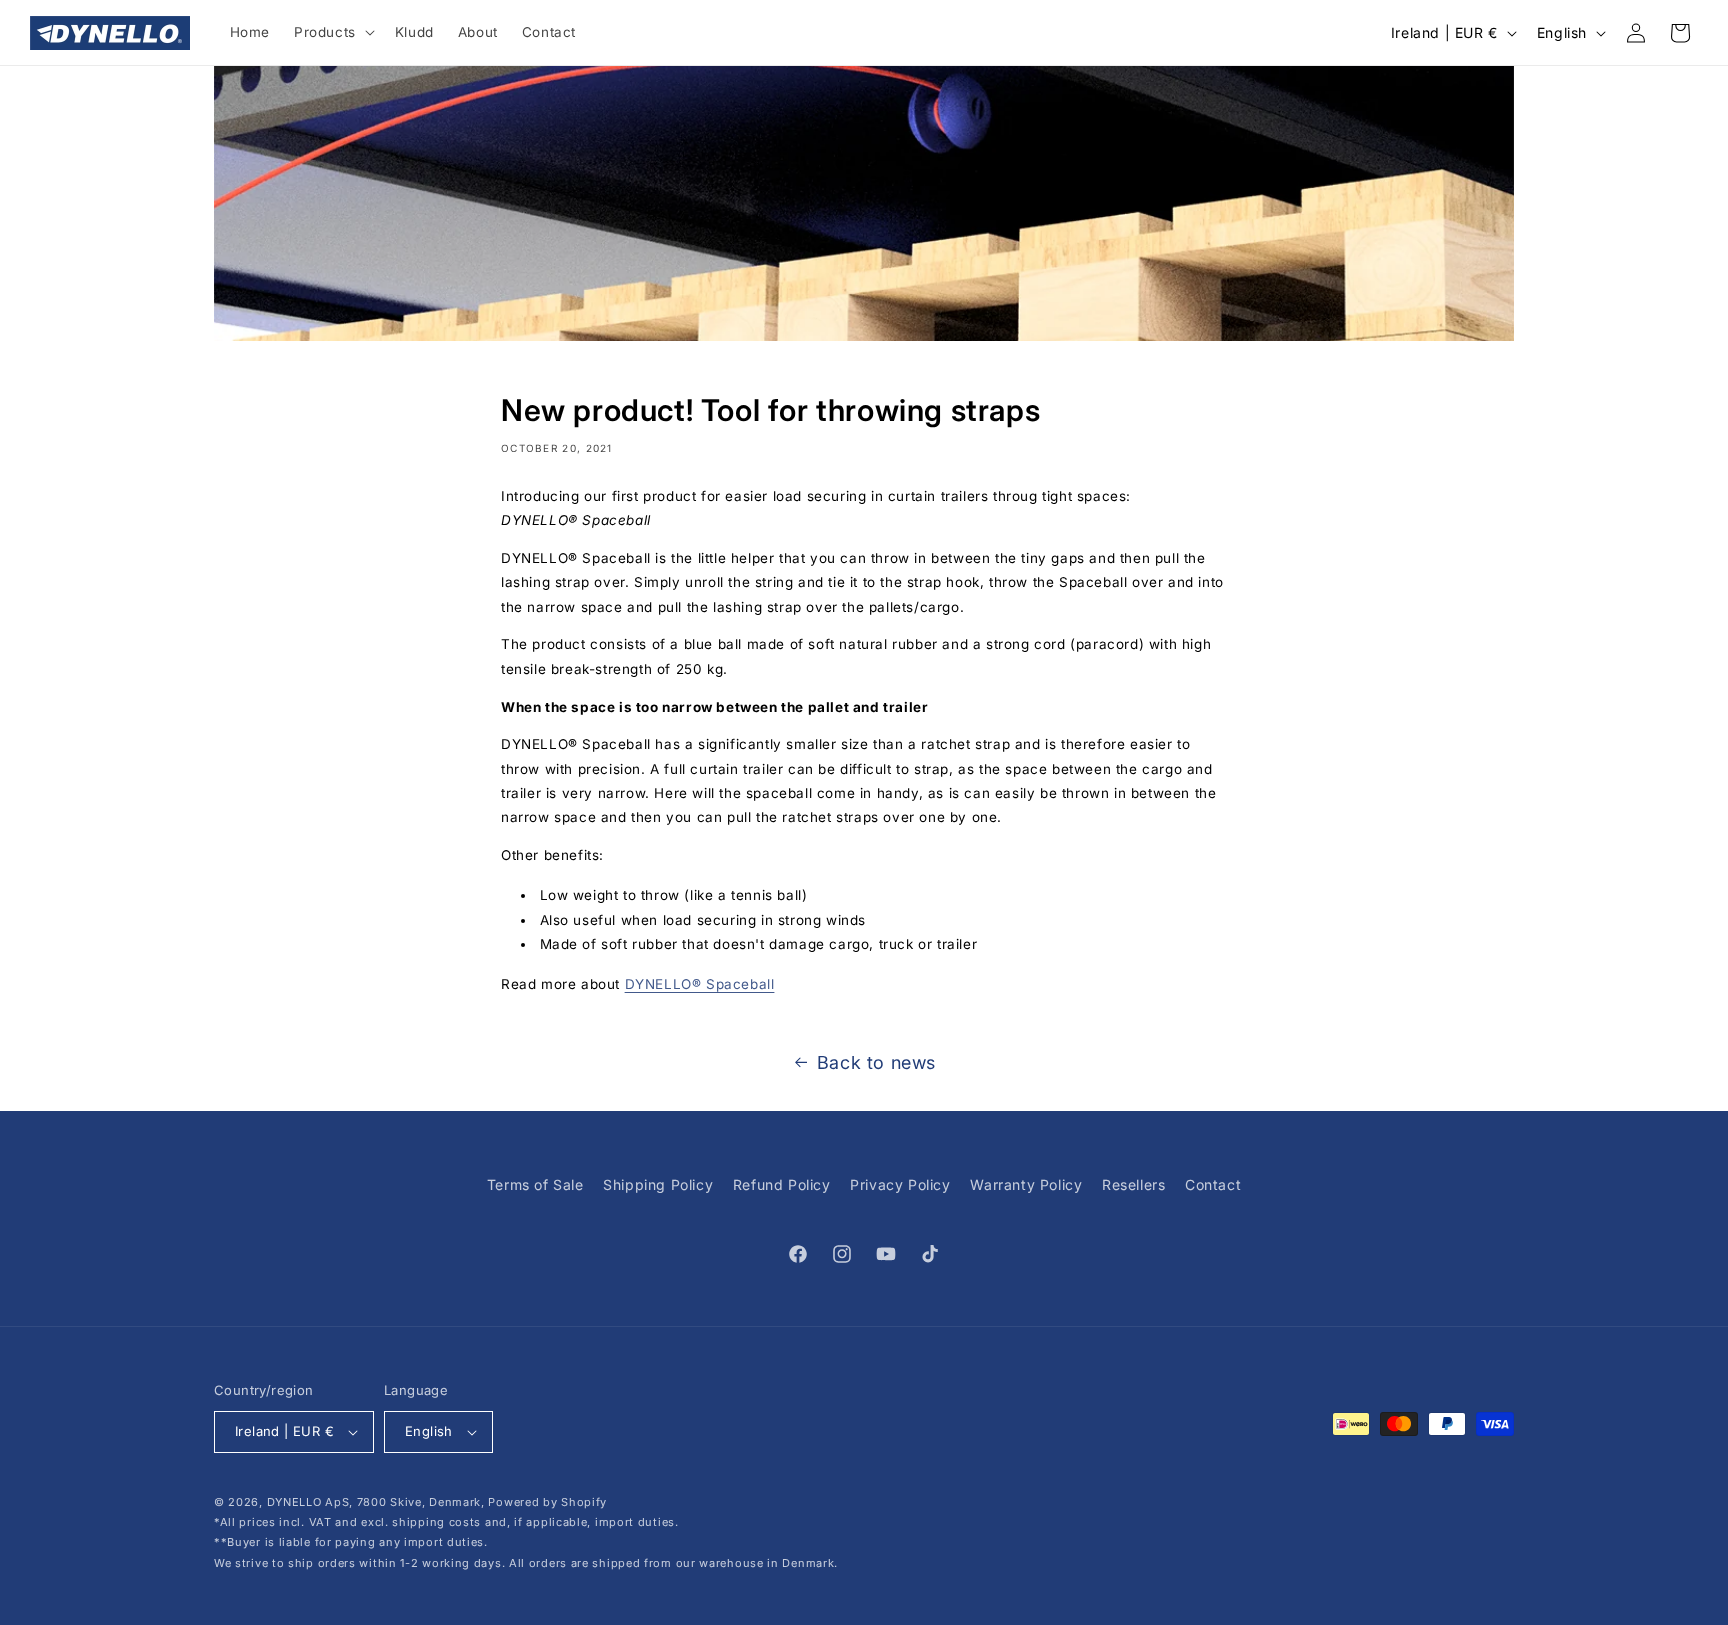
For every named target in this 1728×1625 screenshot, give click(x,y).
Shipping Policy (658, 1184)
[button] (332, 33)
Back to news (876, 1062)
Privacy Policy (900, 1184)
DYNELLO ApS (308, 1502)
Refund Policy (782, 1184)
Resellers (1133, 1184)
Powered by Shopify (547, 1502)
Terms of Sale (535, 1184)
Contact (1213, 1184)
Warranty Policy (1026, 1184)
